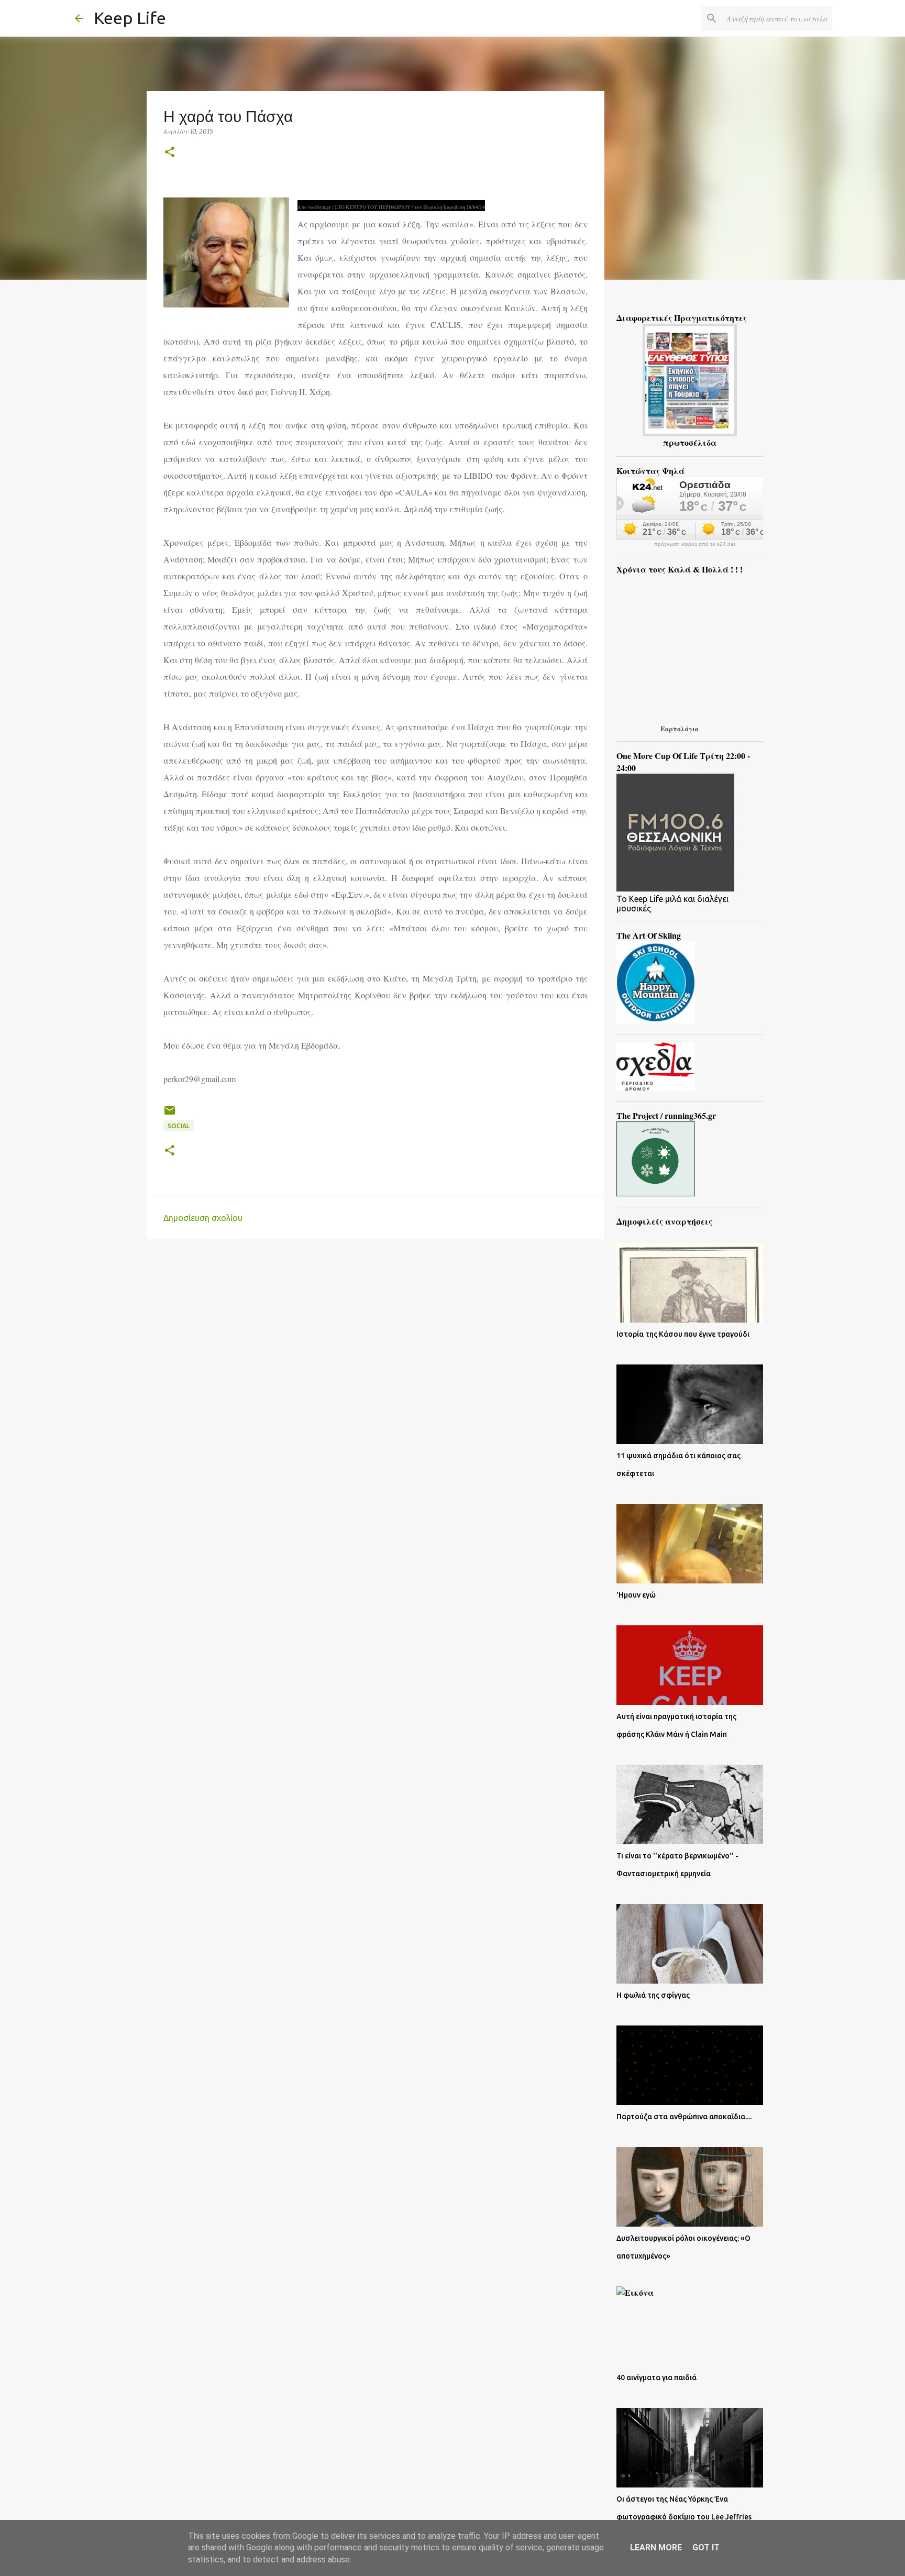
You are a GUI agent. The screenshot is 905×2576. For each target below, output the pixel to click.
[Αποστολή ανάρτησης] (170, 1114)
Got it (706, 2547)
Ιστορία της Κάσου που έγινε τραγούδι (683, 1334)
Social (179, 1126)
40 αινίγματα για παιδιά (656, 2377)
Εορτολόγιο (680, 728)
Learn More (656, 2547)
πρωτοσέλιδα (690, 442)
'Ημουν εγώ (636, 1595)
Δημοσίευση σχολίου (203, 1218)
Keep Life (130, 18)
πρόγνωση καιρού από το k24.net (695, 544)
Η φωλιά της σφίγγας (653, 1995)
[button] (170, 153)
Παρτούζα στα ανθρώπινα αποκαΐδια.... (684, 2117)
